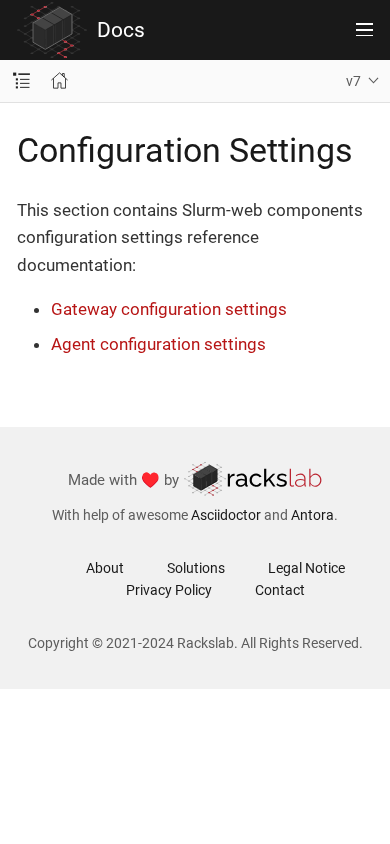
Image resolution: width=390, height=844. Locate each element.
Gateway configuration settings (169, 309)
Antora (312, 515)
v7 (353, 81)
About (105, 568)
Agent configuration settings (158, 344)
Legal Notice (306, 568)
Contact (280, 590)
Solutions (196, 568)
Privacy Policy (169, 590)
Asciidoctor (226, 515)
